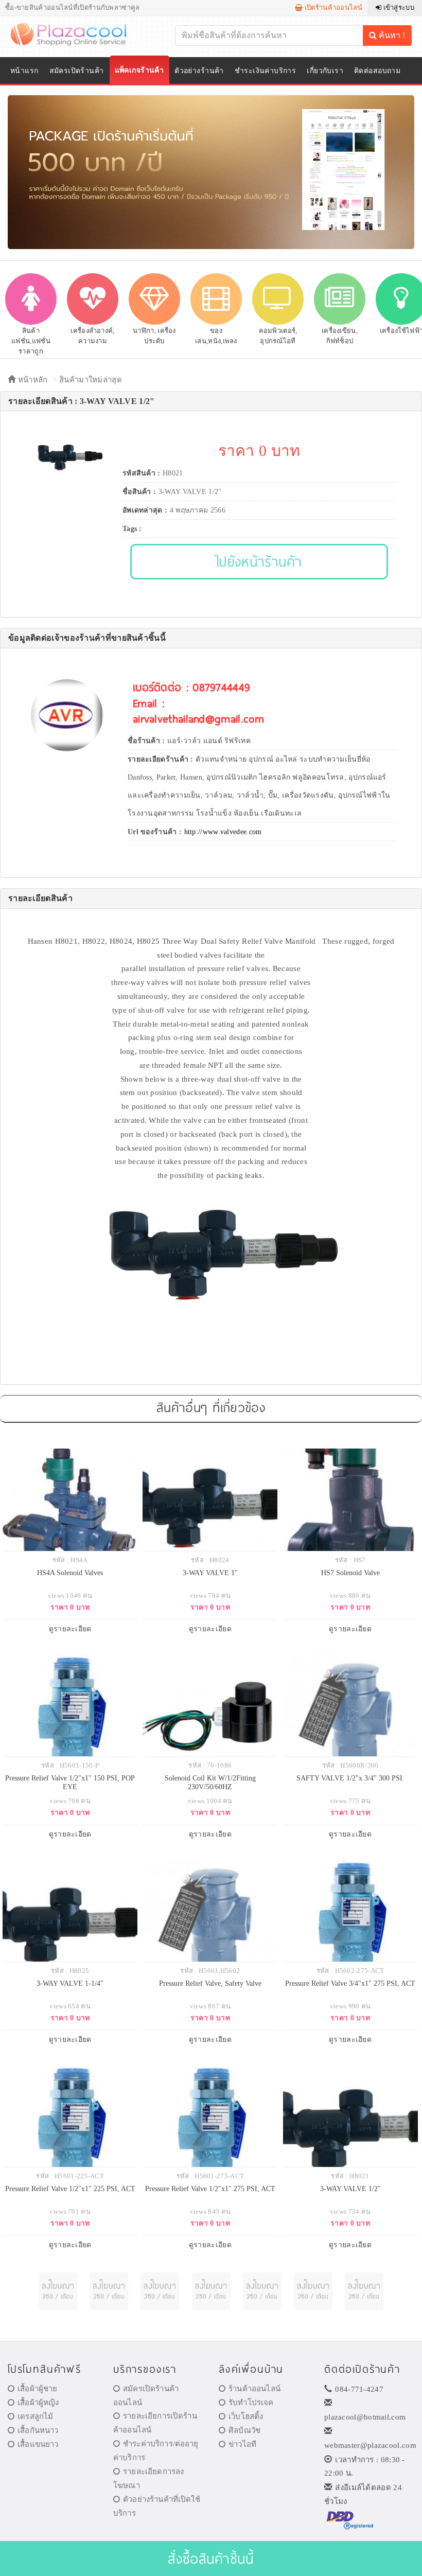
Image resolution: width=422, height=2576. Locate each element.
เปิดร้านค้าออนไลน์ (332, 7)
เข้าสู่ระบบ (398, 7)
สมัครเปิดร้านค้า (77, 71)
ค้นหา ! (391, 35)
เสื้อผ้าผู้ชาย (37, 2389)
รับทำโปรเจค (251, 2403)
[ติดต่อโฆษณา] (58, 2292)
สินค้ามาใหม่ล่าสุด (91, 380)
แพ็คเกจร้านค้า (139, 70)
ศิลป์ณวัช (244, 2430)
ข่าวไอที (242, 2444)
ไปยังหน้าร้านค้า (259, 561)
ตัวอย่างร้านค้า (199, 71)
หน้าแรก (24, 71)
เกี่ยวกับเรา (325, 71)
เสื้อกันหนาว (38, 2430)
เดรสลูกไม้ (35, 2416)
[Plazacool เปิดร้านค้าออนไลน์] (75, 33)
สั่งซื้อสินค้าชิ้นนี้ (211, 2558)
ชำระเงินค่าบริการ (265, 71)
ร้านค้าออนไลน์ (254, 2389)
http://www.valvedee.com (223, 832)
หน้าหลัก (31, 380)
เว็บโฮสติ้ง (246, 2416)
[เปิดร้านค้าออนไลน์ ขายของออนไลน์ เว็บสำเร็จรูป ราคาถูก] (211, 172)
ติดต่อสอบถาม (377, 71)
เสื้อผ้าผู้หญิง (38, 2403)
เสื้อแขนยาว (38, 2444)
